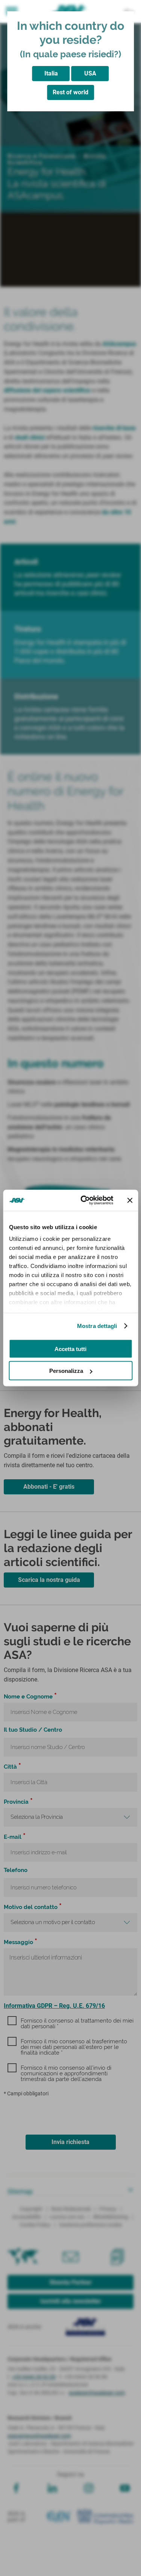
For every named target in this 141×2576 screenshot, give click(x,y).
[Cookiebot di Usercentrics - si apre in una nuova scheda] (84, 1200)
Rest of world (70, 92)
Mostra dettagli (97, 1326)
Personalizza (66, 1371)
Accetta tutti (70, 1349)
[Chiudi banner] (130, 1200)
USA (90, 73)
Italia (51, 73)
